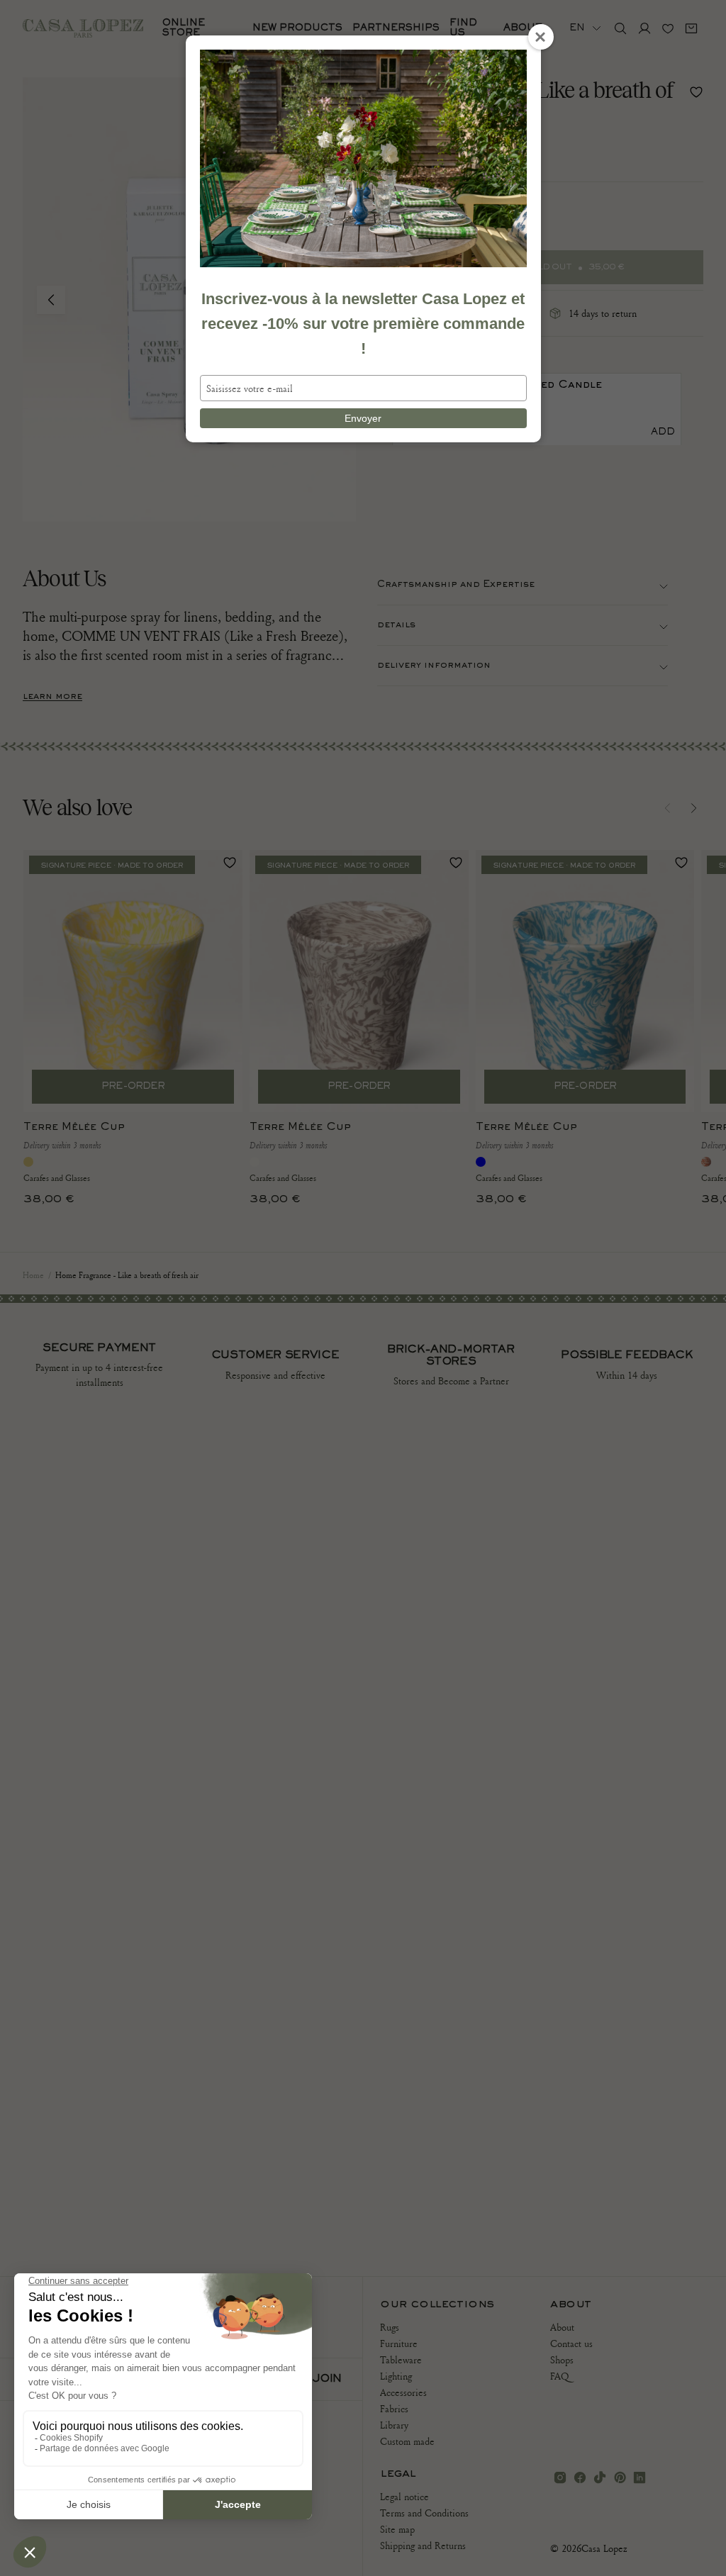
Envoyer (363, 418)
